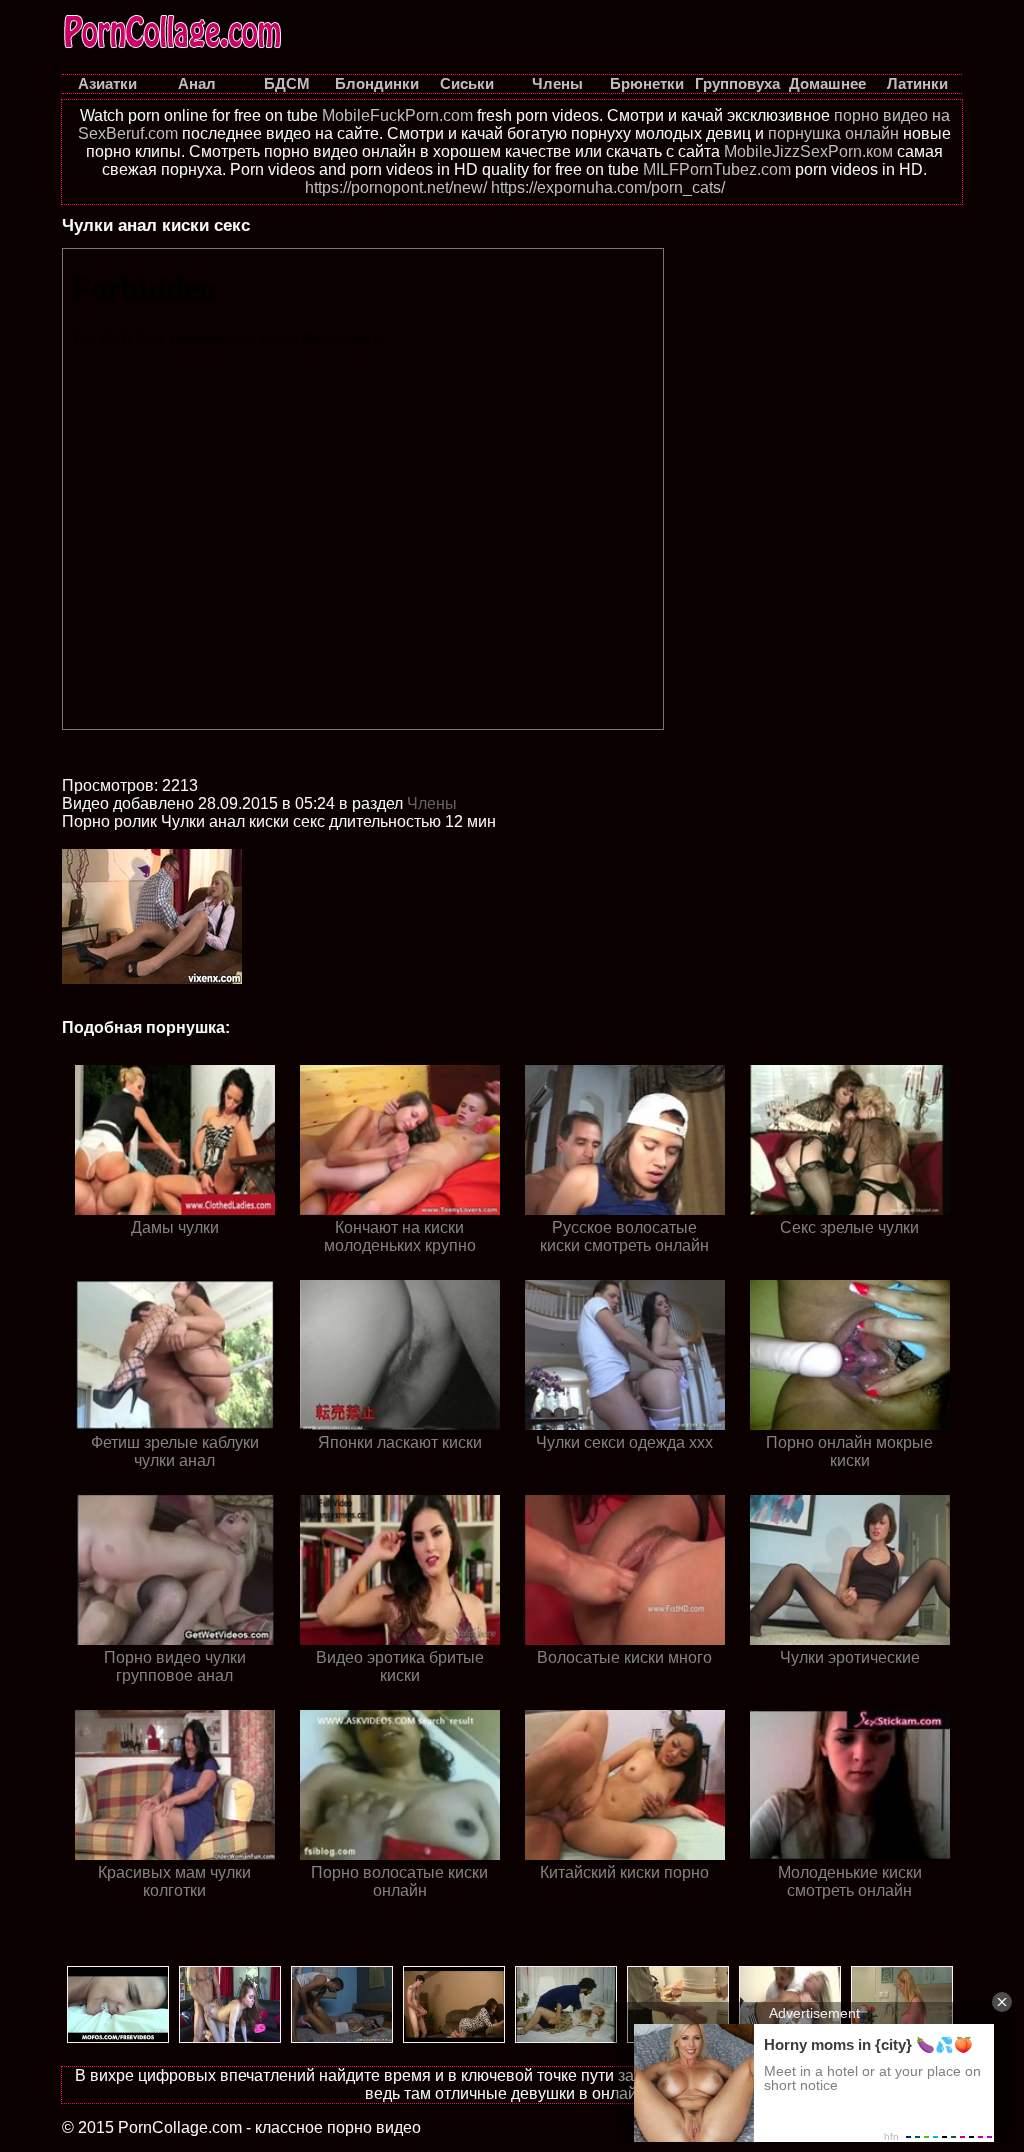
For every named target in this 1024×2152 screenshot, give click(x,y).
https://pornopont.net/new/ (396, 187)
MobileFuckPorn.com (397, 115)
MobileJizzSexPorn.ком (808, 151)
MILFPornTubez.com (717, 169)
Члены (432, 803)
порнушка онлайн (833, 133)
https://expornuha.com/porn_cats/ (608, 187)
